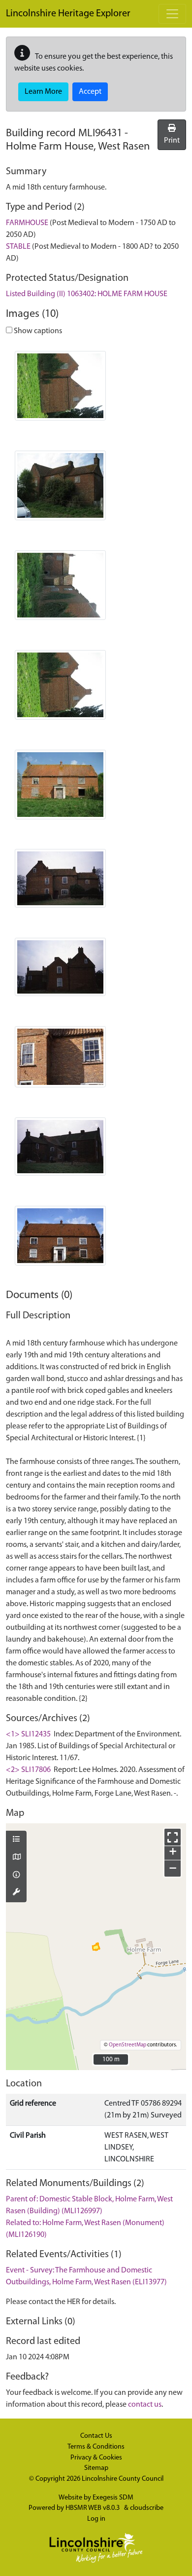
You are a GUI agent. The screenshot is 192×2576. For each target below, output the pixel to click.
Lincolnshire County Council (123, 2479)
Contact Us (96, 2436)
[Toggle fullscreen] (173, 1837)
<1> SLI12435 (28, 1734)
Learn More (43, 92)
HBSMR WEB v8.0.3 (93, 2508)
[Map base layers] (16, 1858)
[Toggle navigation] (172, 14)
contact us (145, 2405)
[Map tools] (16, 1893)
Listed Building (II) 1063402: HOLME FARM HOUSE (87, 294)
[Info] (16, 1876)
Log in (96, 2519)
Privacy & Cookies (96, 2458)
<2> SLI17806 (28, 1770)
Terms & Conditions (96, 2447)
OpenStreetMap (128, 2045)
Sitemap (96, 2468)
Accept (90, 92)
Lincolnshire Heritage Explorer (68, 14)
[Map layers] (16, 1840)
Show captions (37, 331)
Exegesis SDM (113, 2498)
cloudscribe (147, 2508)
